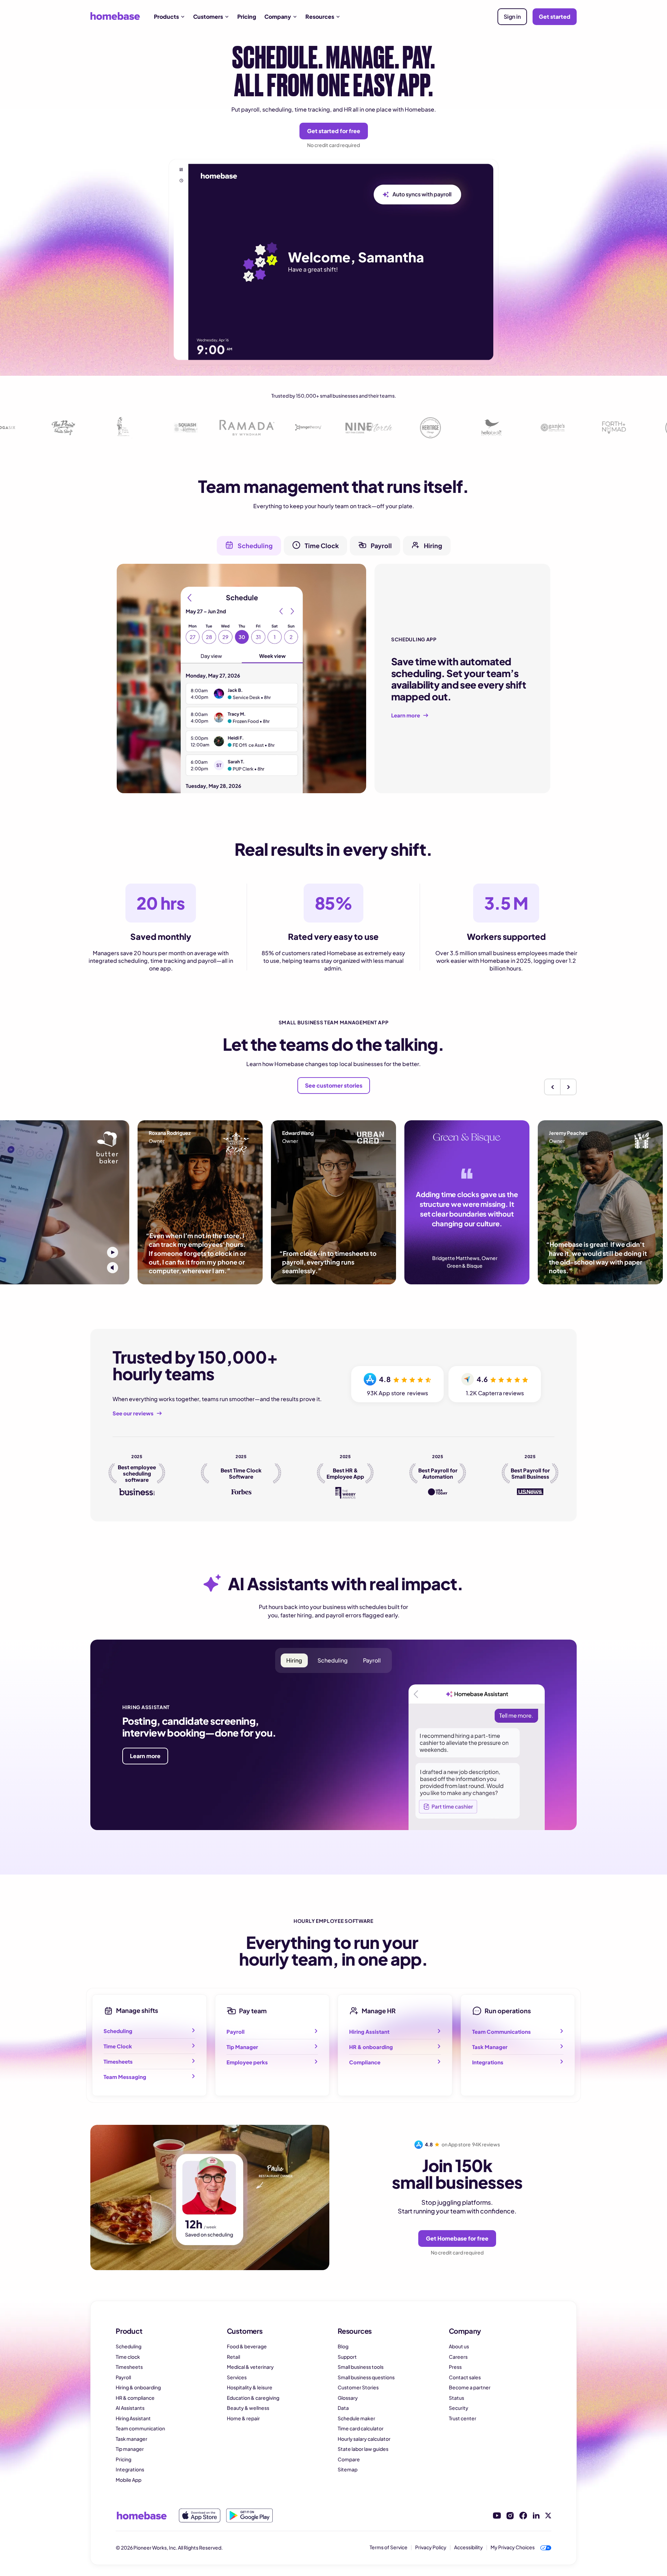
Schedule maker (356, 2418)
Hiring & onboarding (138, 2387)
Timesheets (129, 2367)
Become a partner (470, 2387)
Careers (458, 2357)
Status (456, 2398)
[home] (115, 16)
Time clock (128, 2357)
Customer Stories (358, 2387)
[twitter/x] (548, 2516)
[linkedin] (536, 2516)
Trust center (463, 2418)
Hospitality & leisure (250, 2387)
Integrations (130, 2469)
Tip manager (130, 2449)
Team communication (140, 2428)
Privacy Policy (431, 2547)
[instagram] (510, 2516)
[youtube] (497, 2516)
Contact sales (465, 2377)
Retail (233, 2357)
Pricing (247, 17)
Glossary (348, 2398)
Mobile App (129, 2480)
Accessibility (468, 2547)
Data (343, 2408)
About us (459, 2346)
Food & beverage (247, 2346)
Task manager (131, 2439)
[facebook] (523, 2516)
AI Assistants (130, 2408)
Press (455, 2367)
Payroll (123, 2377)
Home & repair (243, 2418)
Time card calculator (361, 2428)
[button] (169, 17)
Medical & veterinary (250, 2367)
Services (237, 2377)
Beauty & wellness (248, 2408)
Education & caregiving (253, 2398)
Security (459, 2408)
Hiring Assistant (133, 2418)
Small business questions (366, 2377)
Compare (349, 2459)
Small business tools (361, 2367)
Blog (343, 2346)
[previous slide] (552, 1087)
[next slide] (568, 1087)
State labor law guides (363, 2449)
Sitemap (348, 2469)
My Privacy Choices (513, 2547)
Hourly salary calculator (364, 2439)
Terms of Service (389, 2547)
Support (347, 2357)
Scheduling (129, 2346)
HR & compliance (135, 2398)
